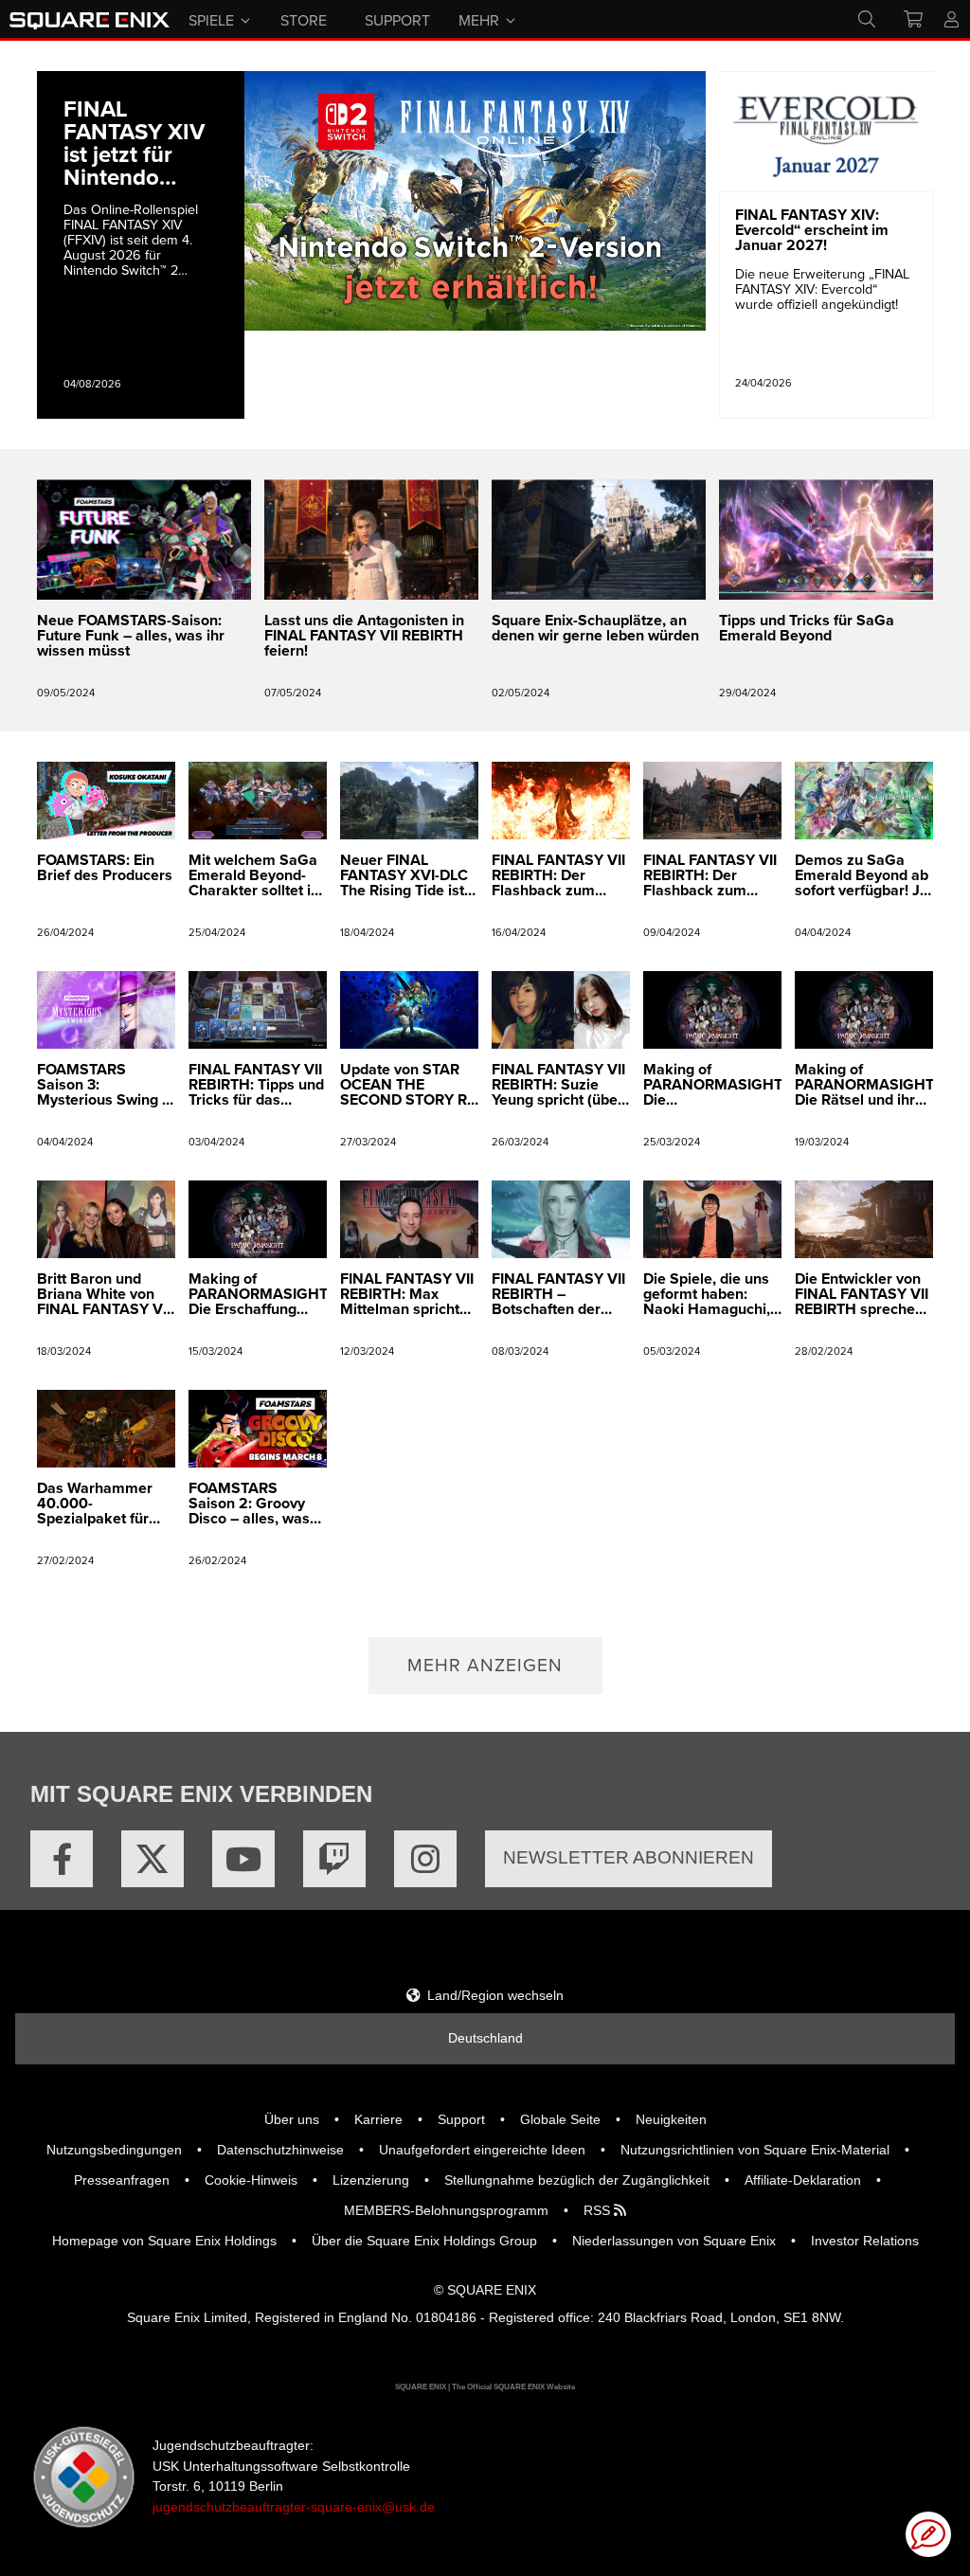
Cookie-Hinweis (251, 2180)
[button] (485, 1666)
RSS (599, 2210)
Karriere (378, 2119)
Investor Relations (865, 2241)
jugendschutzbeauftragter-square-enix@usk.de (294, 2507)
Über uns (292, 2119)
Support (461, 2119)
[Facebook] (62, 1859)
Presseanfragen (122, 2180)
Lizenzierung (371, 2180)
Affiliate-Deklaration (803, 2180)
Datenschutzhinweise (280, 2150)
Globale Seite (560, 2119)
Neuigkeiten (671, 2119)
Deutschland (485, 2038)
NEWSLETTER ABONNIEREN (629, 1857)
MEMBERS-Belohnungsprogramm (446, 2210)
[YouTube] (243, 1859)
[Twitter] (153, 1859)
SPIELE (211, 19)
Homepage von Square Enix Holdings (164, 2241)
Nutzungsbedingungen (114, 2150)
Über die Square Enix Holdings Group (424, 2241)
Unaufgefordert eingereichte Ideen (482, 2150)
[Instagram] (425, 1859)
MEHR (479, 19)
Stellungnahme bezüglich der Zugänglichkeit (577, 2180)
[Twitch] (334, 1859)
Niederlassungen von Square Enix (674, 2241)
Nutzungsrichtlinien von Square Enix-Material (755, 2150)
